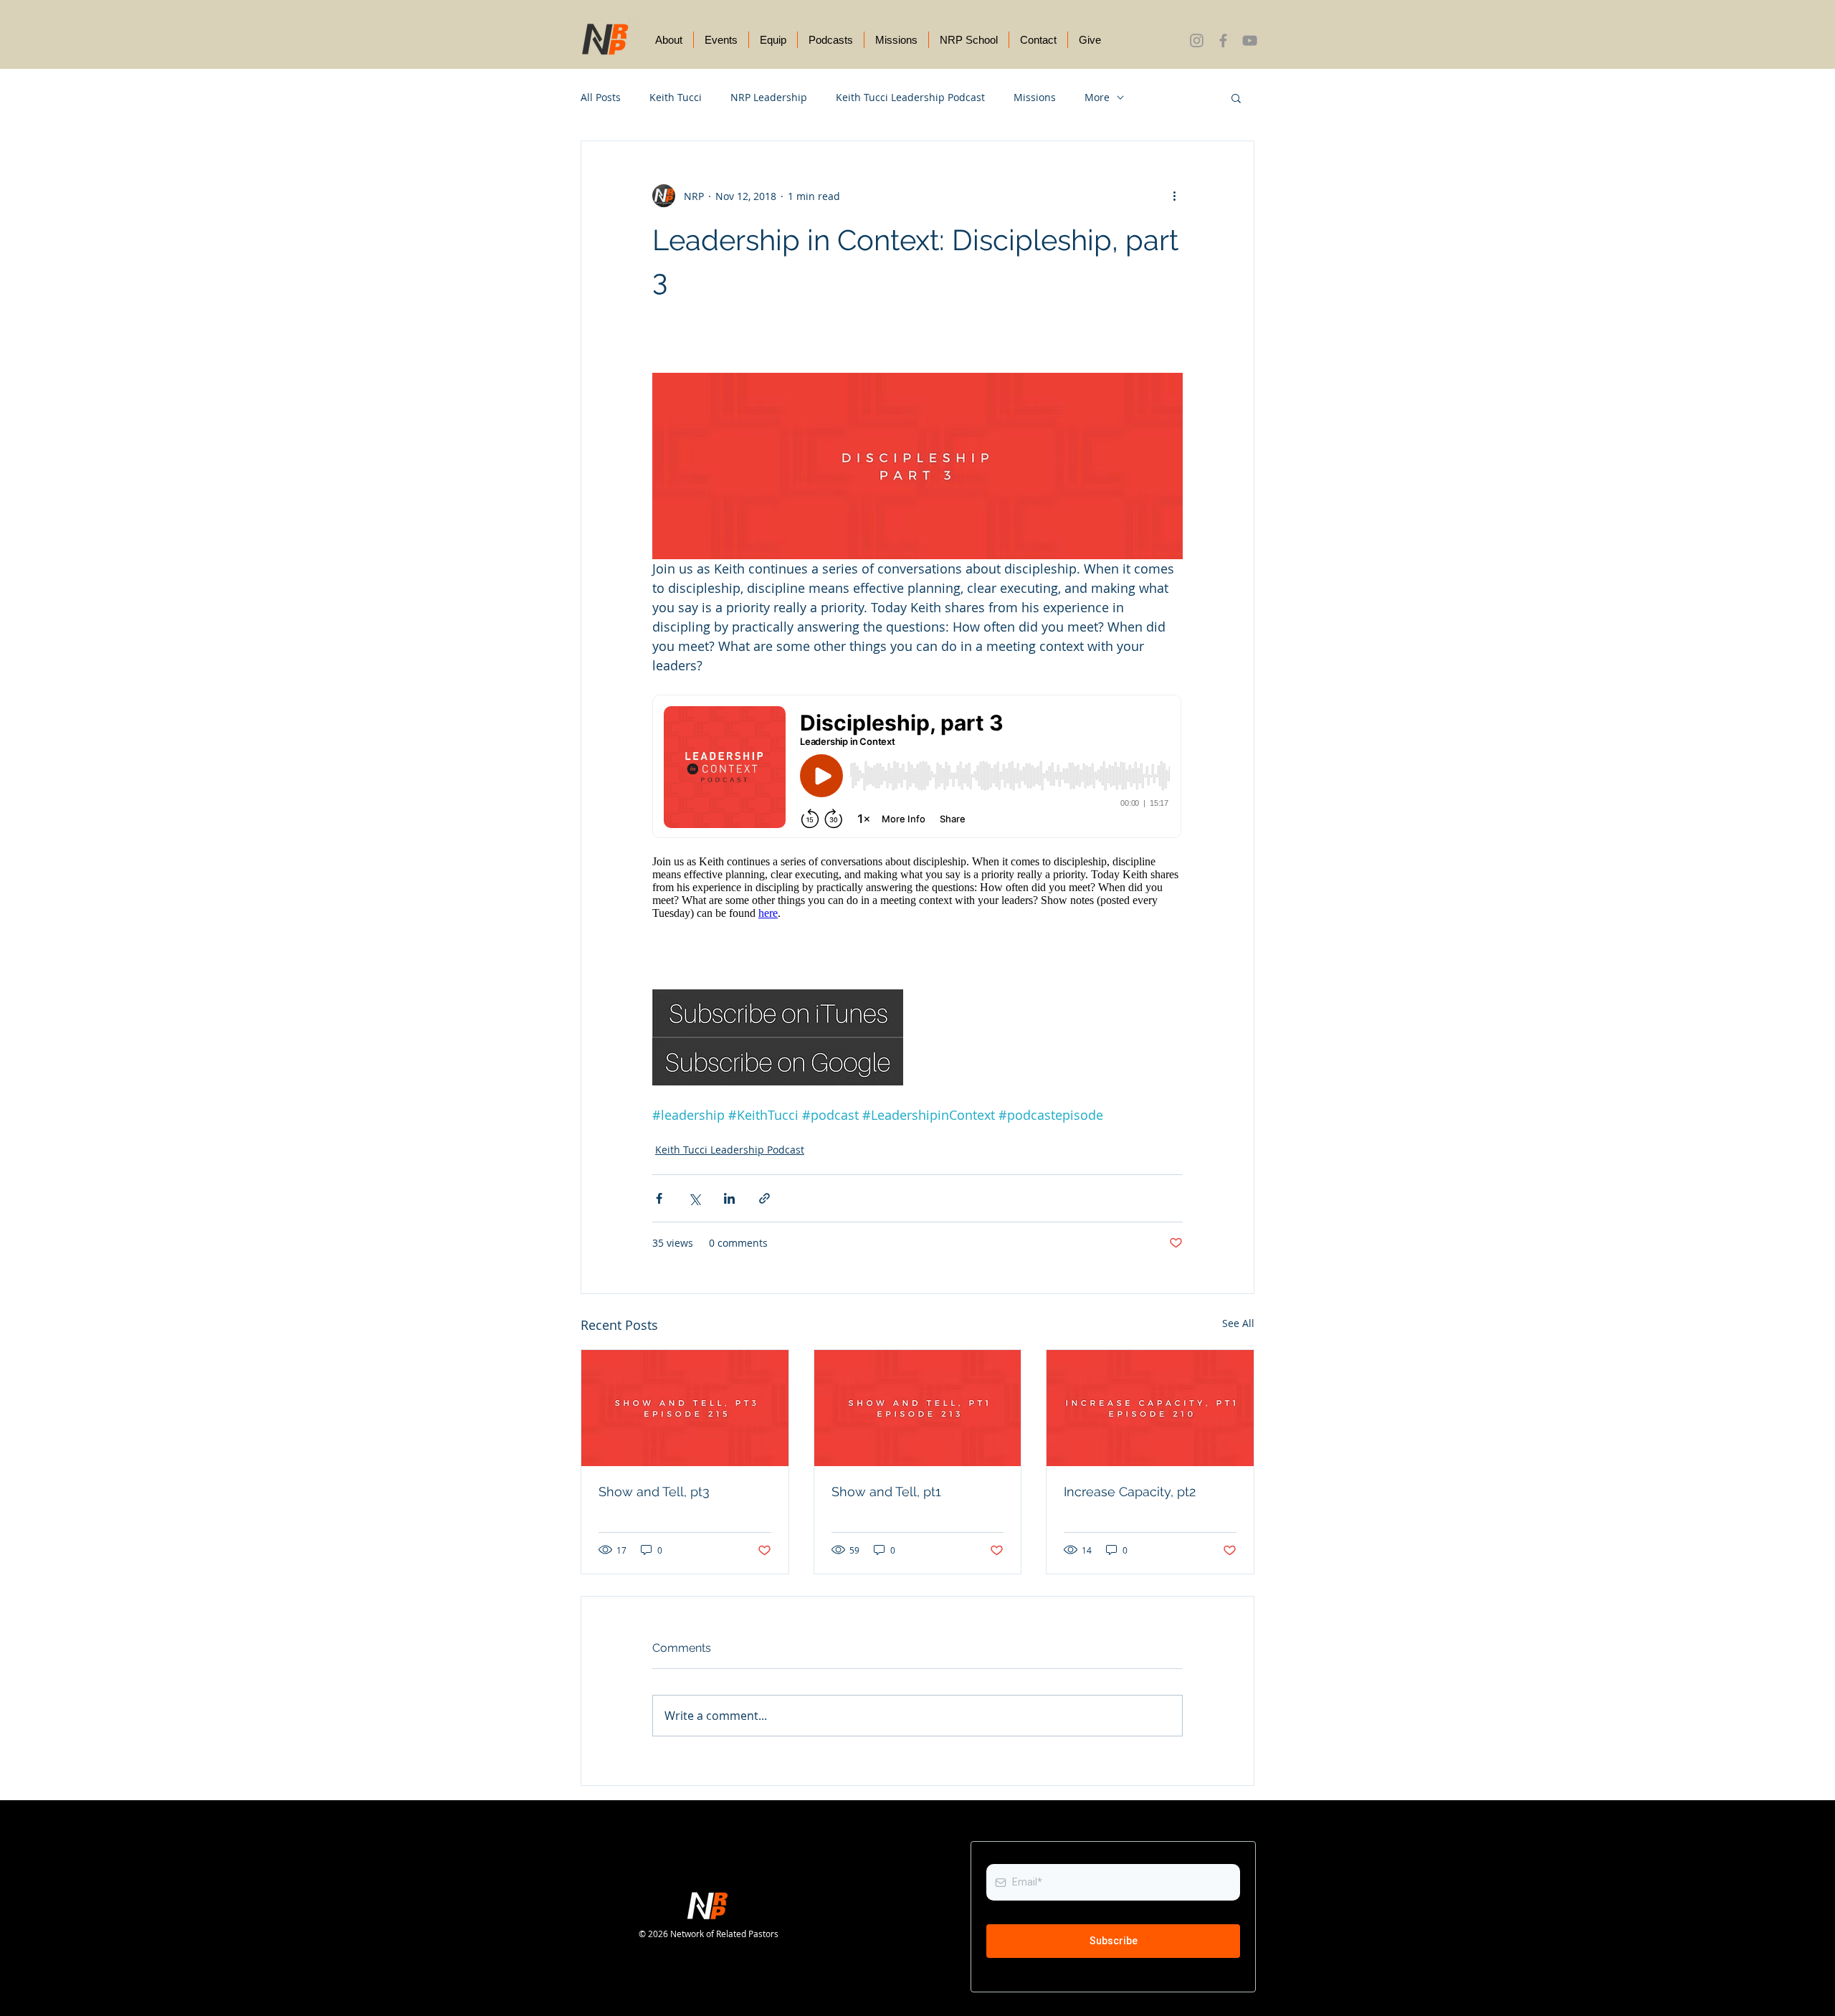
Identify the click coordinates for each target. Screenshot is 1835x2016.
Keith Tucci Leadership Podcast (910, 97)
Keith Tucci (676, 97)
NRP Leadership (769, 97)
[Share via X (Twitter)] (694, 1198)
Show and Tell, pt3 (654, 1492)
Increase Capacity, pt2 (1130, 1492)
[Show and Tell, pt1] (918, 1408)
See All (1238, 1323)
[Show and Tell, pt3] (685, 1408)
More (1097, 97)
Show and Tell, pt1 (886, 1492)
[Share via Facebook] (659, 1198)
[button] (1236, 98)
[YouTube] (1250, 41)
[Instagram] (1197, 41)
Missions (1035, 97)
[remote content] (917, 813)
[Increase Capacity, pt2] (1150, 1408)
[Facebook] (1223, 41)
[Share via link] (764, 1198)
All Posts (601, 97)
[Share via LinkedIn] (729, 1198)
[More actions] (1174, 196)
